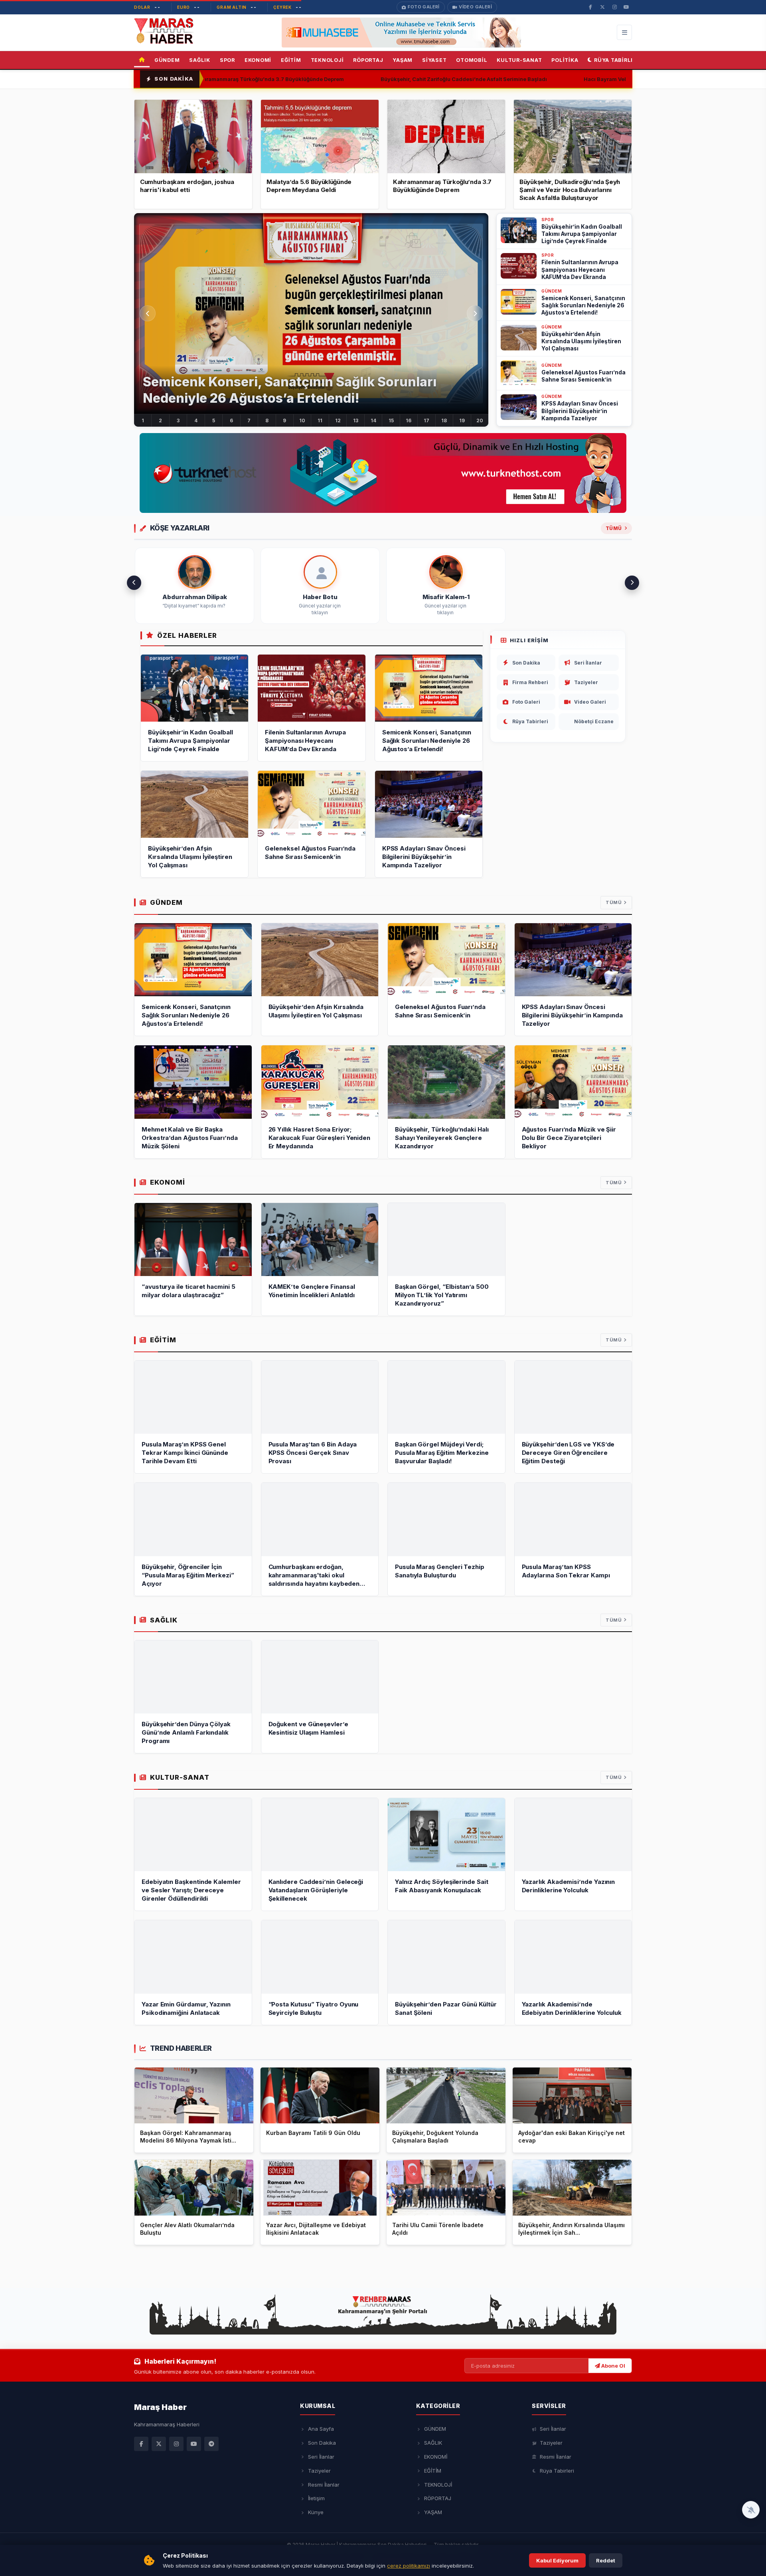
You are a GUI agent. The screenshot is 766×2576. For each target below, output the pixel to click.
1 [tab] (143, 420)
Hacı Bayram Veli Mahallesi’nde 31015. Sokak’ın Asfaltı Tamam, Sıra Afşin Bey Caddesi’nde (620, 79)
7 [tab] (249, 420)
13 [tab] (356, 420)
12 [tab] (338, 420)
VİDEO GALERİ (475, 7)
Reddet (606, 2560)
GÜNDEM (167, 60)
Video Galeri (590, 702)
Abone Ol (613, 2366)
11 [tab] (320, 420)
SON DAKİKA (174, 79)
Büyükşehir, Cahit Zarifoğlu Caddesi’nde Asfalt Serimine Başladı (382, 79)
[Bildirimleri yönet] (751, 2510)
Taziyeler (586, 682)
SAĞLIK (200, 60)
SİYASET (434, 60)
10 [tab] (302, 420)
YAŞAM (403, 60)
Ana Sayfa (321, 2429)
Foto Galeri (526, 702)
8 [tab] (267, 420)
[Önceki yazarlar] (134, 583)
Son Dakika (526, 663)
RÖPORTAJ (368, 60)
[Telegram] (211, 2444)
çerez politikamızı (409, 2566)
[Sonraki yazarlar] (632, 583)
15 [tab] (391, 420)
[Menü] (624, 32)
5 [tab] (214, 420)
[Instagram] (176, 2444)
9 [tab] (284, 420)
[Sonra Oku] (244, 2075)
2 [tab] (160, 420)
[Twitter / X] (159, 2444)
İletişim (316, 2498)
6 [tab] (231, 420)
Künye (316, 2512)
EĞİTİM (291, 60)
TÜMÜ (614, 902)
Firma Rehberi (530, 682)
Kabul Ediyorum (557, 2560)
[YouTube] (194, 2444)
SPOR (227, 60)
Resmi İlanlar (324, 2485)
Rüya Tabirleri (617, 60)
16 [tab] (409, 420)
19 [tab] (462, 420)
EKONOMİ (258, 60)
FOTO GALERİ (423, 7)
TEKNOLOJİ (327, 60)
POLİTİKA (565, 60)
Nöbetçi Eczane (594, 721)
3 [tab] (178, 420)
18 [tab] (444, 420)
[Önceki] (148, 313)
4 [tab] (196, 420)
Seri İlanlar (588, 663)
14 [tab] (373, 420)
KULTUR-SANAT (519, 60)
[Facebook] (141, 2444)
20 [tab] (480, 420)
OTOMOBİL (472, 60)
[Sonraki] (475, 313)
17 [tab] (426, 420)
